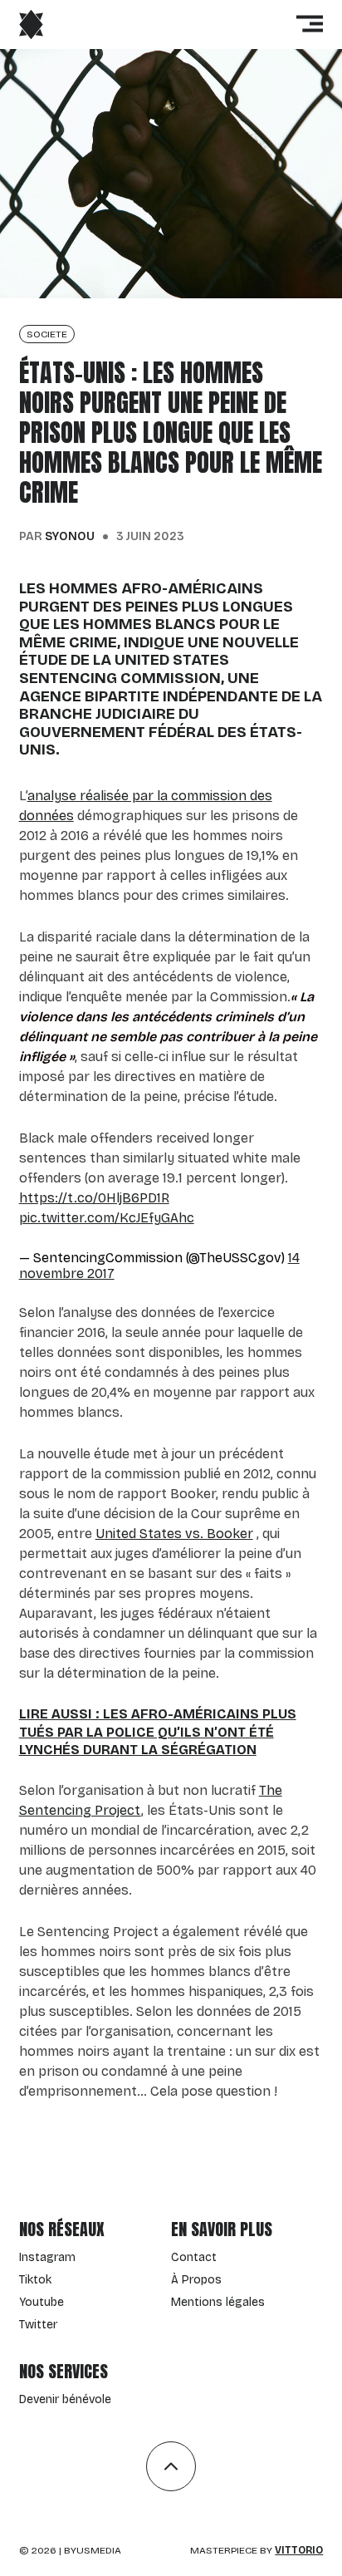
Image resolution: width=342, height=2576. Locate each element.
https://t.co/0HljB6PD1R (94, 1198)
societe (47, 334)
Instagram (47, 2257)
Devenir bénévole (65, 2399)
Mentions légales (218, 2302)
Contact (194, 2257)
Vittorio (299, 2550)
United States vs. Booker (174, 1534)
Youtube (42, 2302)
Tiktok (35, 2280)
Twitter (38, 2325)
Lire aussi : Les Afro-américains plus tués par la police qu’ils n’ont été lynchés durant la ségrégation (158, 1732)
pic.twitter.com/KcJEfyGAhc (107, 1218)
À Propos (196, 2280)
